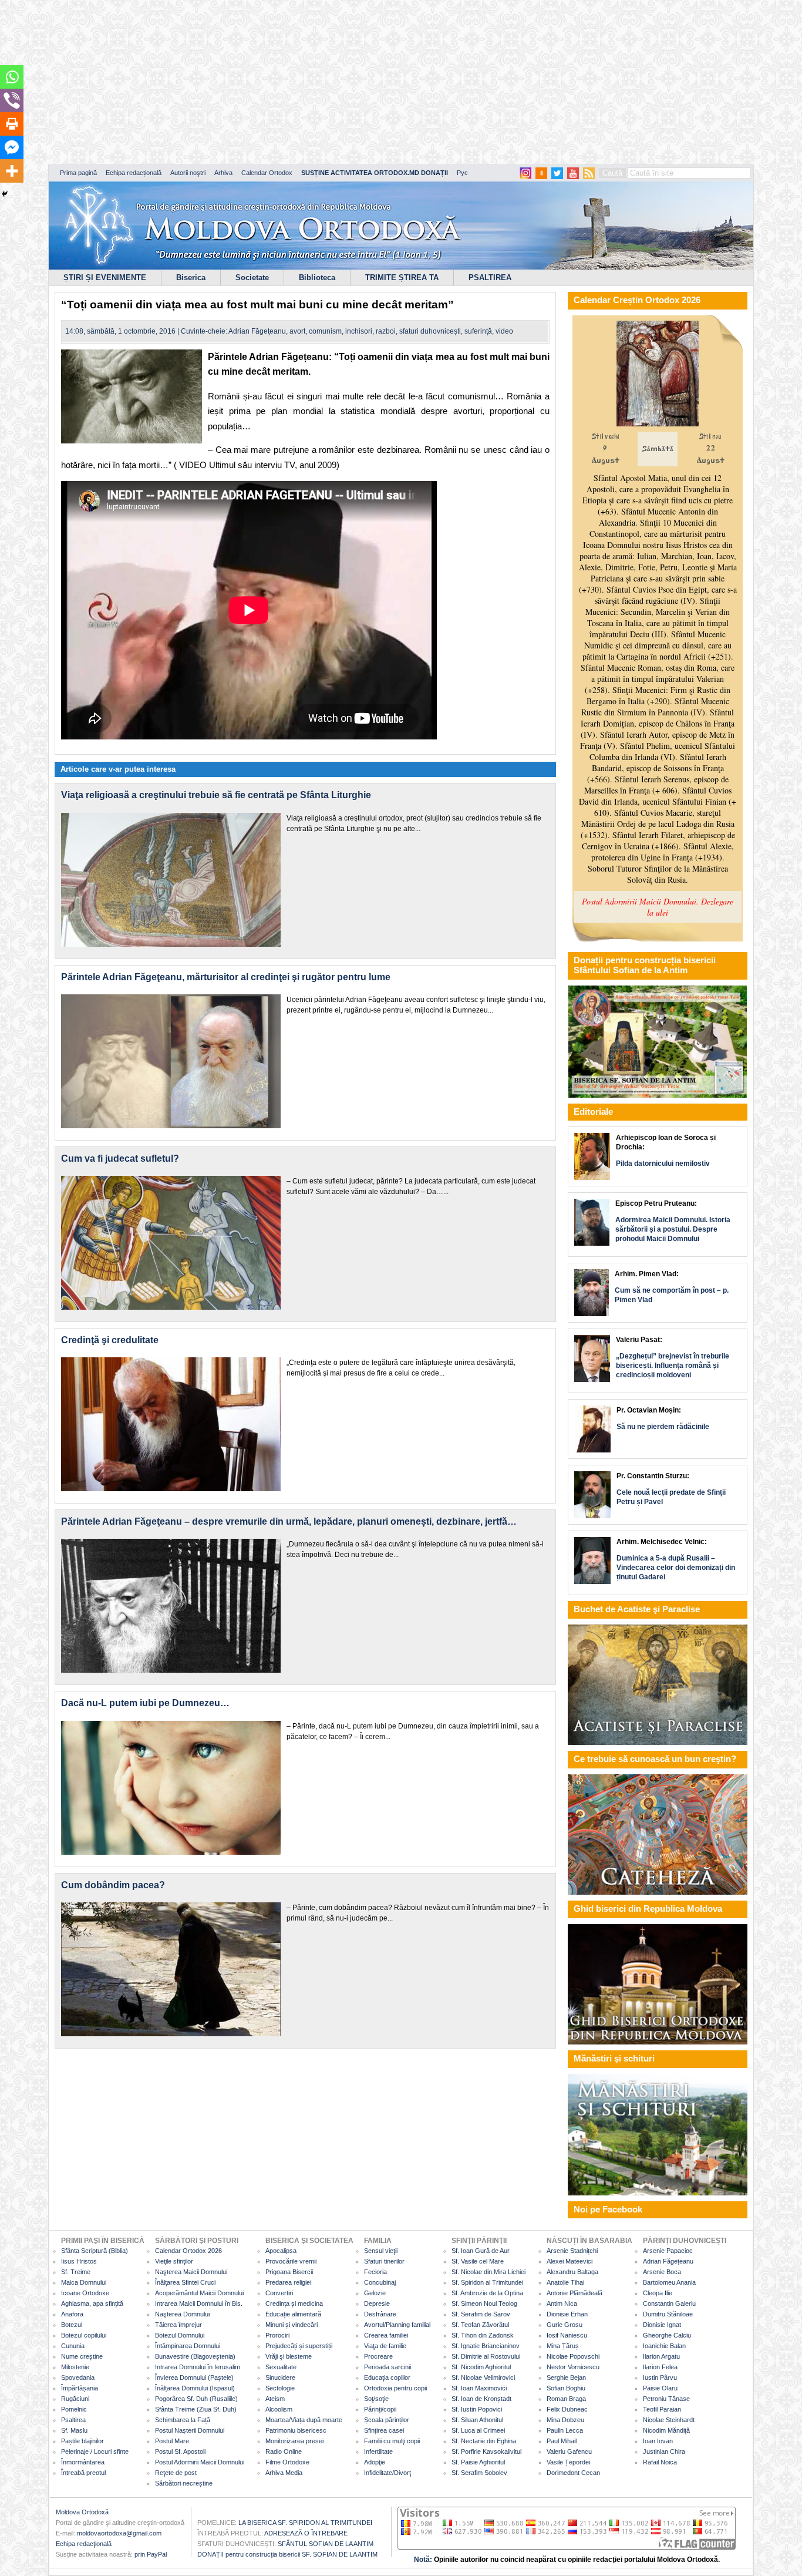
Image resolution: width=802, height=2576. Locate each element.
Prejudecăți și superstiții (299, 2346)
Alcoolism (279, 2409)
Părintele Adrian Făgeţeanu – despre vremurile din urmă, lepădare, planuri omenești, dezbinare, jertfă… (289, 1521)
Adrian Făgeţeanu (257, 331)
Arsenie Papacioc (668, 2251)
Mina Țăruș (563, 2346)
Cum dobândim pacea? (113, 1885)
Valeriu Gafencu (569, 2451)
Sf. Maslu (74, 2430)
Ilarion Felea (660, 2367)
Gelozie (375, 2293)
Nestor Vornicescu (573, 2367)
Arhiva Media (284, 2473)
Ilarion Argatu (661, 2356)
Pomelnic (74, 2409)
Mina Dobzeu (565, 2420)
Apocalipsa (281, 2251)
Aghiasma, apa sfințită (92, 2303)
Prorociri (277, 2335)
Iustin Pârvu (660, 2377)
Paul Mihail (562, 2441)
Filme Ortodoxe (287, 2462)
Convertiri (279, 2293)
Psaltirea (73, 2420)
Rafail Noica (660, 2462)
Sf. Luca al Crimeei (478, 2430)
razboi (386, 331)
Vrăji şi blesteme (289, 2356)
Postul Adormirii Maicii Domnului (200, 2462)
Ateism (275, 2399)
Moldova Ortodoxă (82, 2512)
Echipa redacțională (134, 173)
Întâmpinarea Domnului (188, 2346)
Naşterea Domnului (182, 2314)
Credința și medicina (294, 2303)
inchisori (359, 331)
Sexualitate (281, 2367)
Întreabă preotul (83, 2473)
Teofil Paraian (662, 2409)
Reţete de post (176, 2473)
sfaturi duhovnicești (430, 331)
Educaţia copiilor (387, 2377)
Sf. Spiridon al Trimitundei (487, 2282)
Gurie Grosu (565, 2325)
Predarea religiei (288, 2282)
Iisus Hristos (79, 2261)
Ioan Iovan (658, 2441)
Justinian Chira (664, 2451)
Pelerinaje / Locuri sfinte (95, 2451)
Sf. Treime (76, 2272)
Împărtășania (80, 2388)
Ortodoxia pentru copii (395, 2388)
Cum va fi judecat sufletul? (120, 1158)
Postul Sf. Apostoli (180, 2451)
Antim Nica (562, 2303)
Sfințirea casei (384, 2430)
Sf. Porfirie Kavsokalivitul (486, 2451)
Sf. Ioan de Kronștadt (481, 2399)
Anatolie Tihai (565, 2282)
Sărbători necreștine (184, 2483)
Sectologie (280, 2388)
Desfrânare (380, 2314)
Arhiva (223, 173)
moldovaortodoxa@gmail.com (119, 2533)
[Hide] (5, 194)
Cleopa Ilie (658, 2293)
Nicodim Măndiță (666, 2430)
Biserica (191, 278)
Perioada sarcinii (387, 2367)
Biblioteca (317, 278)
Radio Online (284, 2451)
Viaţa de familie (385, 2346)
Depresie (377, 2303)
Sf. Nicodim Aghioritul (481, 2367)
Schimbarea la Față (183, 2420)
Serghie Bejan (566, 2377)
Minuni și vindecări (292, 2325)
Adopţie (375, 2462)
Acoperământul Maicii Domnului (199, 2293)
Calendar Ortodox (267, 173)
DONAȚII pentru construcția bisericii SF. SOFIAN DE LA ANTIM (287, 2554)
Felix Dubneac (567, 2409)
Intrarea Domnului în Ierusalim (198, 2367)
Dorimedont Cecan (573, 2473)
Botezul (72, 2325)
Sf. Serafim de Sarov (481, 2314)
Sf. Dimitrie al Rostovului (486, 2356)
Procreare (378, 2356)
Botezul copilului (84, 2335)
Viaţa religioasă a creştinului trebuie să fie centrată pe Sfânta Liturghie (216, 795)
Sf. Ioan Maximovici (479, 2388)
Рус (462, 173)
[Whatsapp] (12, 77)
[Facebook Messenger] (12, 147)
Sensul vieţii (381, 2251)
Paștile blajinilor (82, 2441)
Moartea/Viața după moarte (304, 2420)
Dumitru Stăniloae (668, 2314)
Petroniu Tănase (666, 2399)
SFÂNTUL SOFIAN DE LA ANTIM (326, 2544)
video (504, 331)
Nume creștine (82, 2356)
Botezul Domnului (180, 2335)
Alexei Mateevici (570, 2261)
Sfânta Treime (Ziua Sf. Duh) (196, 2409)
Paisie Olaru (660, 2388)
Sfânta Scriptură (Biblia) (95, 2251)
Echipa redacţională (84, 2544)
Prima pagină (78, 173)
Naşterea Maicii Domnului (191, 2272)
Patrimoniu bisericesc (296, 2430)
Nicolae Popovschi (573, 2356)
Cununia (73, 2346)
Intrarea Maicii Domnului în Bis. (199, 2303)
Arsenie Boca (662, 2272)
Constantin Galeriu (669, 2303)
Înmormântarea (83, 2462)
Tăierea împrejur (178, 2325)
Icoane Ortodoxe (85, 2293)
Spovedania (78, 2377)
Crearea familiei (386, 2335)
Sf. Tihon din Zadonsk (483, 2335)
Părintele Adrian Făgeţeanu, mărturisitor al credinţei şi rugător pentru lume (226, 977)
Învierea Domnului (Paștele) (194, 2377)
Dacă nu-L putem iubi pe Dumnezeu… (145, 1703)
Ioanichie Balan (664, 2346)
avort (297, 331)
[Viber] (12, 100)
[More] (12, 171)
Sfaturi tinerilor (384, 2261)
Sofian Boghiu (566, 2388)
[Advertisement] (358, 82)
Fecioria (375, 2272)
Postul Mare (172, 2441)
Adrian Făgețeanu (668, 2261)
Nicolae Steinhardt (669, 2420)
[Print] (12, 124)
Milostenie (75, 2367)
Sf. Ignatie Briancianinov (486, 2346)
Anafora (72, 2314)
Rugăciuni (75, 2399)
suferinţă (478, 331)
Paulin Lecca (565, 2430)
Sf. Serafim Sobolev (479, 2473)
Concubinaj (380, 2282)
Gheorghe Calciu (667, 2335)
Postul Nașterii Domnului (190, 2430)
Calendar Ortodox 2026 (188, 2251)
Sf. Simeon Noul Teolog (484, 2303)
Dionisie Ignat (662, 2325)
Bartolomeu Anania (669, 2282)
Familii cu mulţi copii (392, 2441)
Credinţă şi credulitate (110, 1340)
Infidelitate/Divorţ (387, 2473)
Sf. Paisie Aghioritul (478, 2462)
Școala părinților (387, 2420)
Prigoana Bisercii (289, 2272)
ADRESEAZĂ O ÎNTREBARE (306, 2533)
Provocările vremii (291, 2261)
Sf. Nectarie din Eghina (484, 2441)
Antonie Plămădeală (574, 2293)
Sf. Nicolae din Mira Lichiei (488, 2272)
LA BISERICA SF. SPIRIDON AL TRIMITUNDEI (305, 2523)
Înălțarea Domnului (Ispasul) (195, 2388)
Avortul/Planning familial (397, 2325)
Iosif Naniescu (567, 2335)
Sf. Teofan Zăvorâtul (480, 2325)
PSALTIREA (490, 278)
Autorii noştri (188, 173)
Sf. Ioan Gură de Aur (481, 2251)
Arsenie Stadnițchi (572, 2251)
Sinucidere (280, 2377)
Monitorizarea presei (294, 2441)
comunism (325, 331)
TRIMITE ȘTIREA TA (402, 278)
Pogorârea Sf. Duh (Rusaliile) (196, 2399)
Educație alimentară (293, 2314)
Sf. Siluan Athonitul (477, 2420)
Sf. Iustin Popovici (477, 2409)
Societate (252, 278)
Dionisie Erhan (567, 2314)
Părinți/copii (380, 2409)
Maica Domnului (84, 2282)
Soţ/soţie (376, 2399)
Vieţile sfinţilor (174, 2261)
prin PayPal (151, 2554)
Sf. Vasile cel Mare (478, 2261)
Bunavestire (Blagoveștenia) (195, 2356)
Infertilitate (378, 2451)
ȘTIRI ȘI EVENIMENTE (105, 278)
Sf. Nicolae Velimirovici (483, 2377)
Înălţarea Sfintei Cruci (185, 2282)
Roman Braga (566, 2399)
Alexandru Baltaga (572, 2272)
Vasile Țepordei (568, 2462)
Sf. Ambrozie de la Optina (487, 2293)
